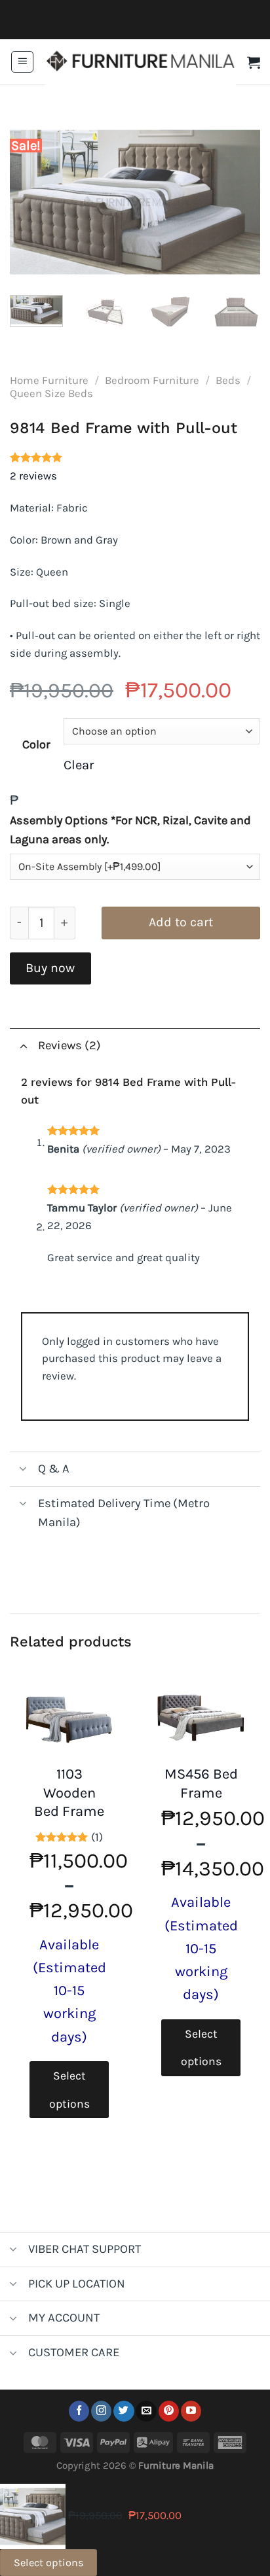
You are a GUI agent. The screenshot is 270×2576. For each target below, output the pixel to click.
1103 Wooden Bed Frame (69, 1793)
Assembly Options (130, 830)
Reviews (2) (69, 1045)
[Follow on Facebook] (79, 2411)
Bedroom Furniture (152, 380)
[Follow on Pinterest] (169, 2411)
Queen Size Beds (51, 393)
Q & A (54, 1469)
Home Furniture (49, 380)
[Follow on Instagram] (101, 2411)
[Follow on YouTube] (191, 2411)
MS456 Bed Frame (201, 1784)
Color (36, 744)
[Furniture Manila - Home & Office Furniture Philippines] (141, 62)
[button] (22, 62)
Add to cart (181, 922)
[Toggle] (23, 1045)
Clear (79, 765)
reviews (33, 476)
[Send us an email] (146, 2411)
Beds (228, 380)
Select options (69, 2089)
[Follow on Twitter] (124, 2411)
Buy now (50, 968)
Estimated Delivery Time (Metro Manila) (124, 1513)
